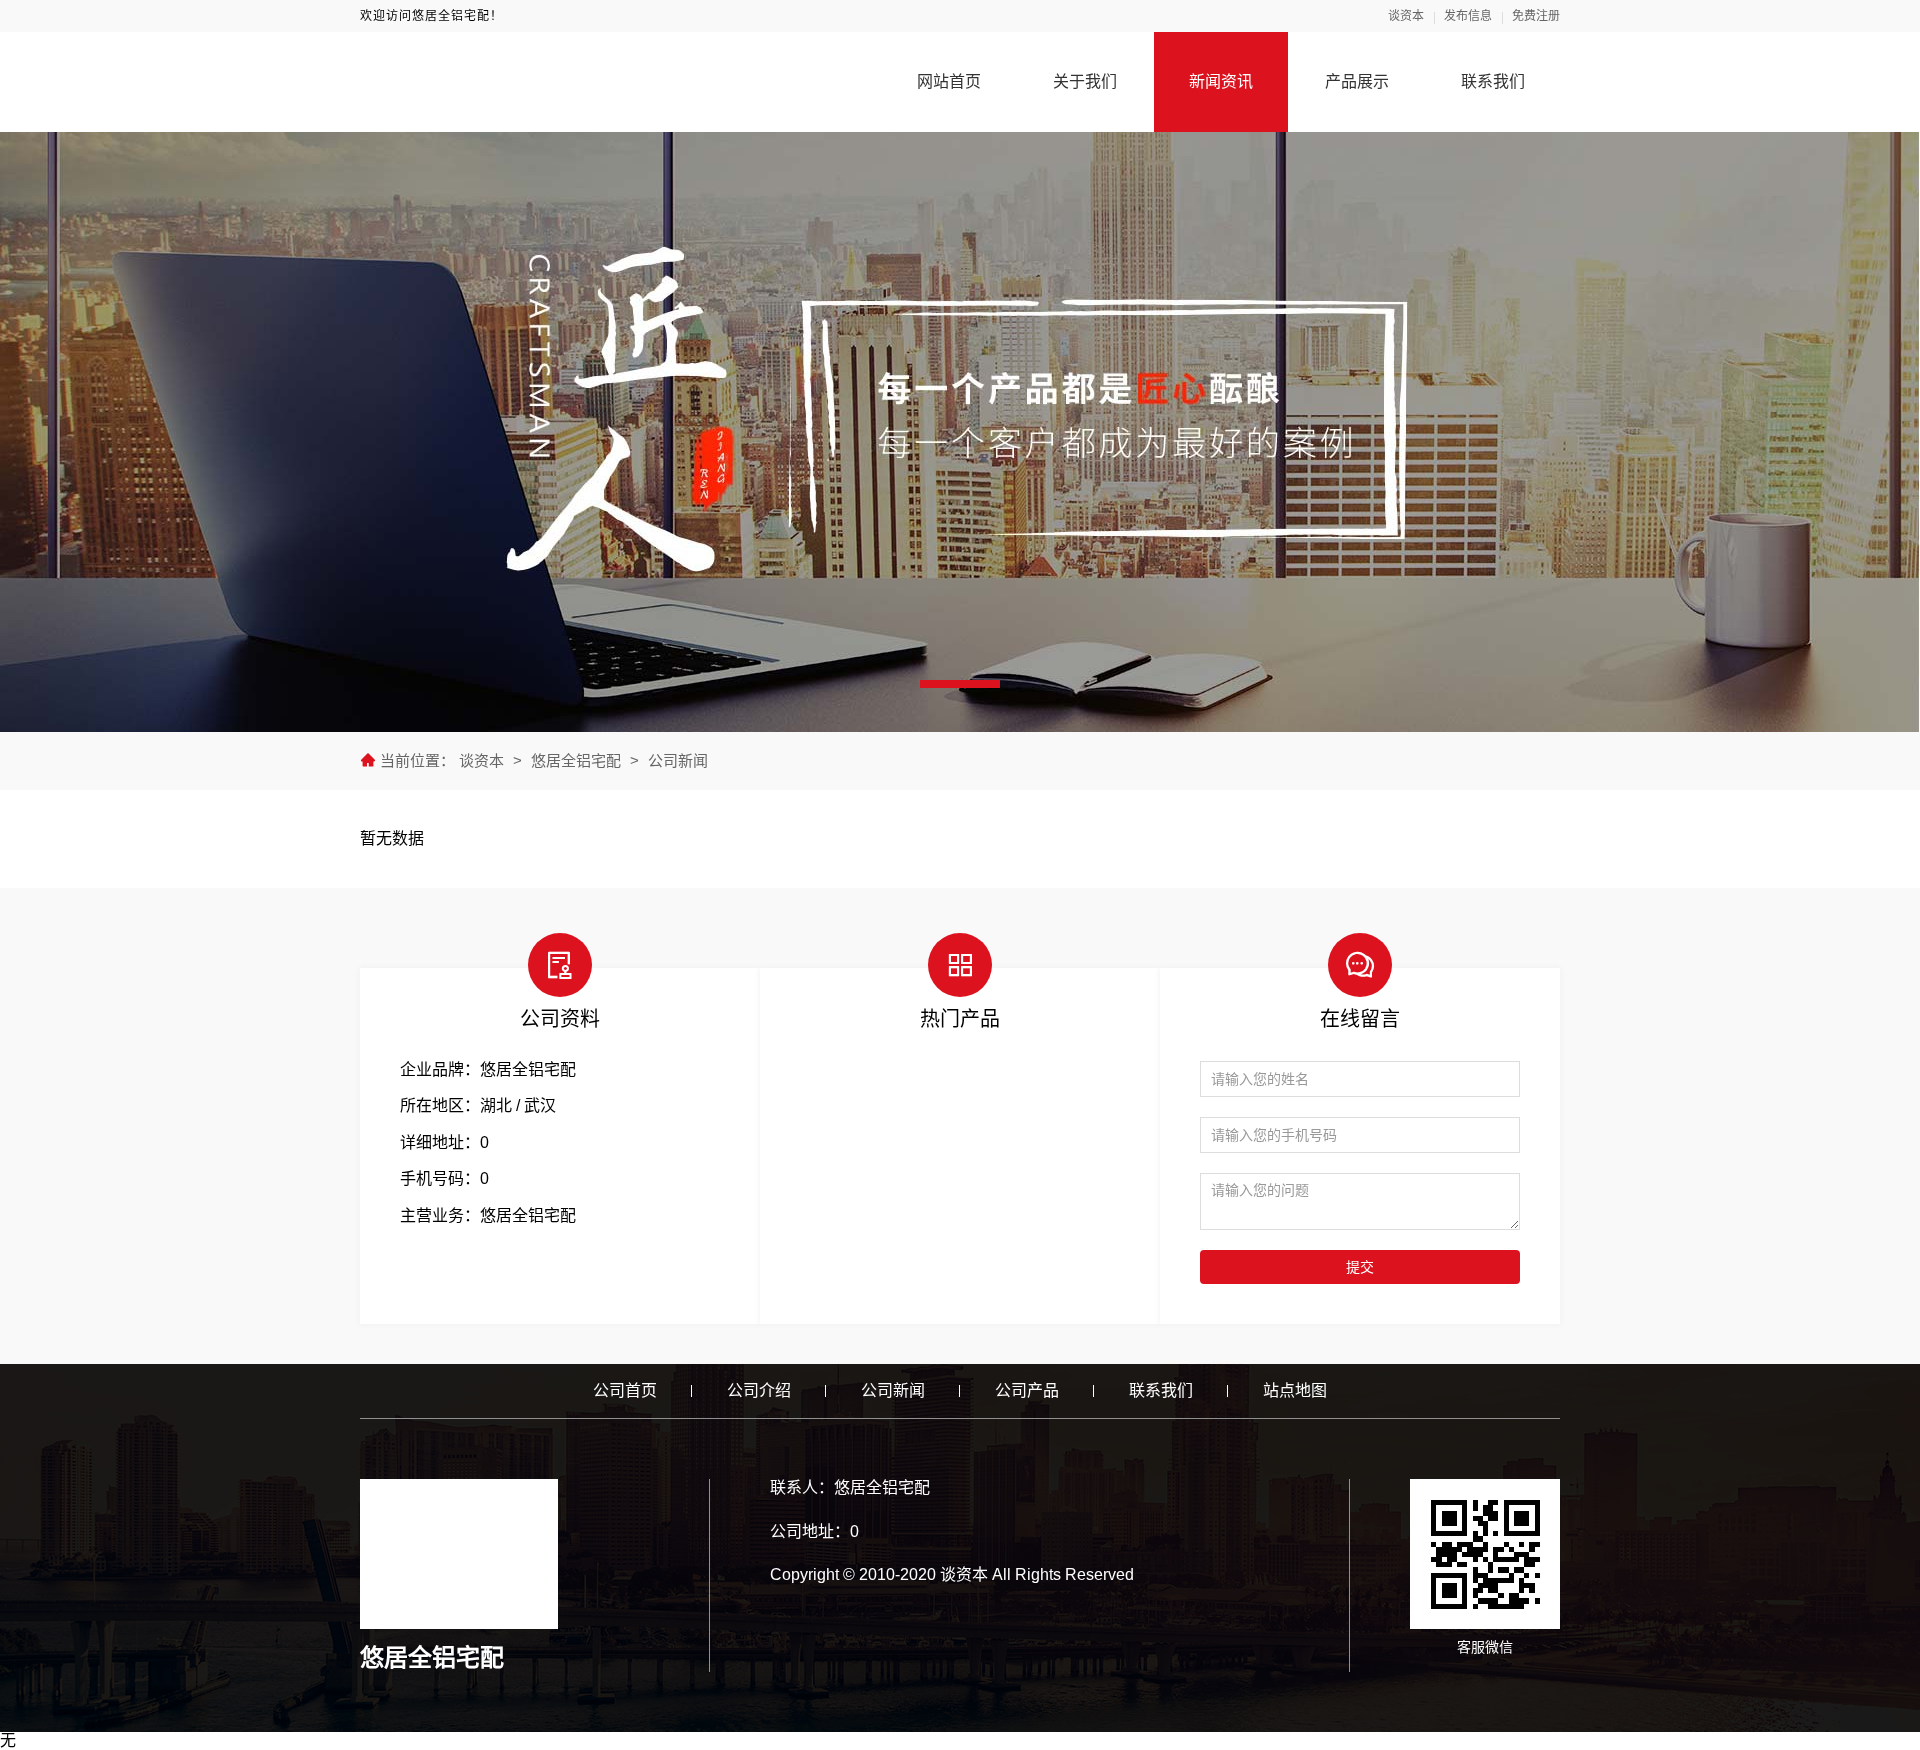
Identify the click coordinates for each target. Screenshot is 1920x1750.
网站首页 (949, 81)
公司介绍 (759, 1390)
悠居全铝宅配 (576, 760)
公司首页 (625, 1390)
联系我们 (1493, 81)
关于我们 (1085, 81)
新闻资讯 (1221, 81)
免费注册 (1536, 16)
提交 (1360, 1267)
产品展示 (1357, 81)
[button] (960, 684)
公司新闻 (678, 760)
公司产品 (1027, 1390)
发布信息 (1468, 16)
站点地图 (1295, 1390)
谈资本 (1406, 16)
